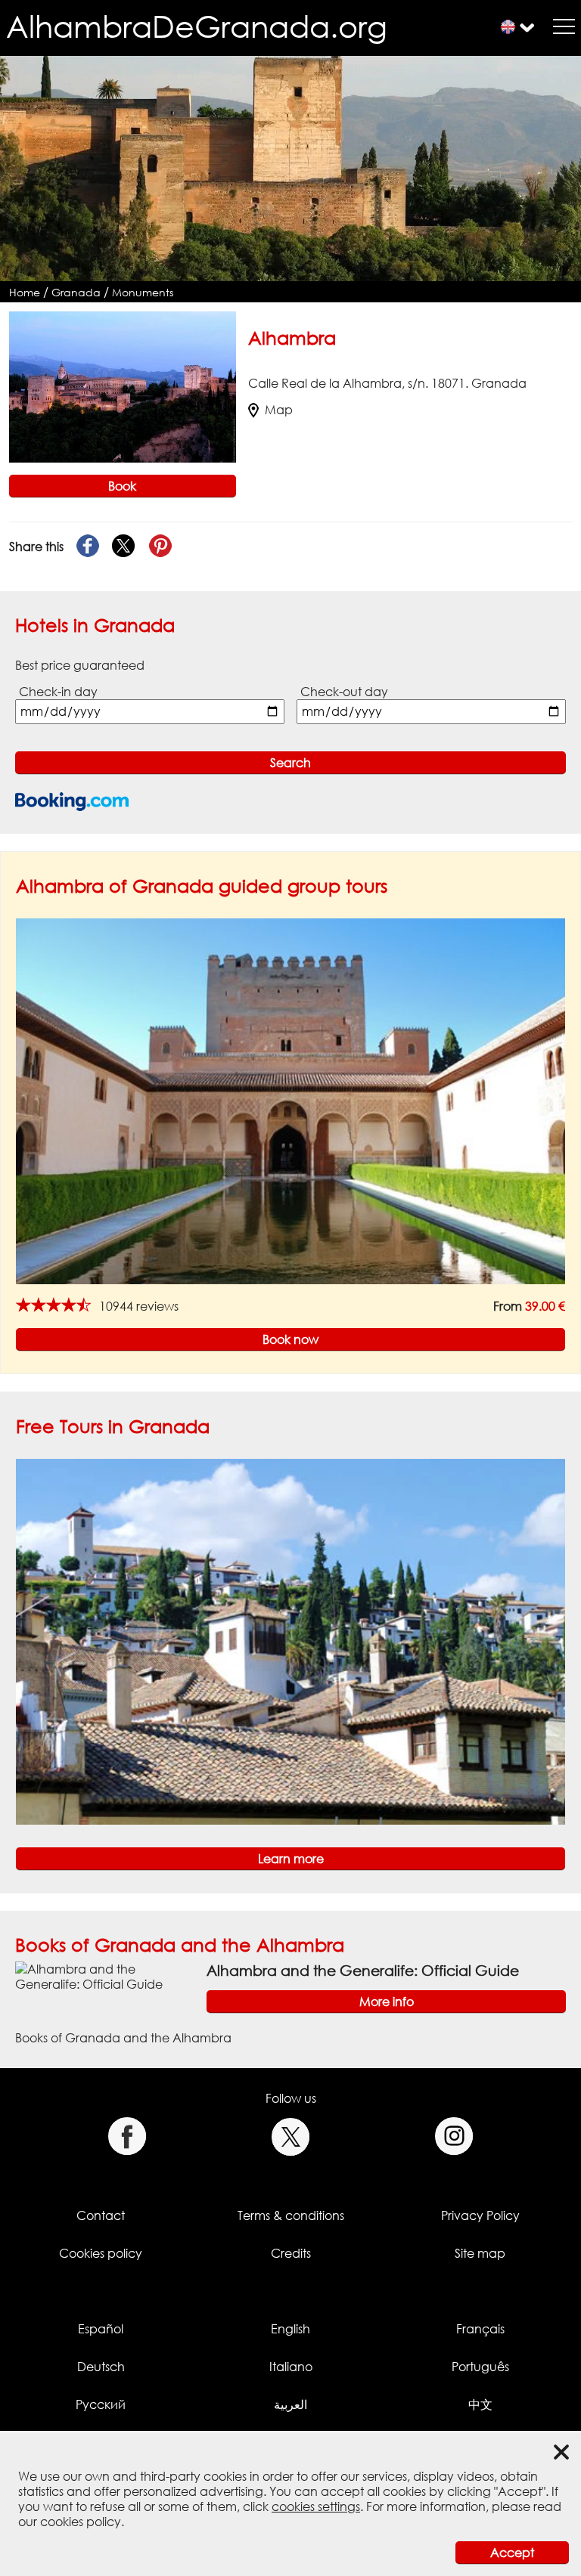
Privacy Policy (480, 2215)
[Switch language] (508, 27)
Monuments (143, 292)
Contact (101, 2215)
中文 (480, 2404)
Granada (76, 292)
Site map (480, 2253)
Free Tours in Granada (113, 1426)
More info (387, 2002)
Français (480, 2329)
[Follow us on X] (291, 2136)
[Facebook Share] (88, 546)
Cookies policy (101, 2253)
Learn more (291, 1859)
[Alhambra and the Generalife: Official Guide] (105, 1976)
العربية (290, 2404)
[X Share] (124, 546)
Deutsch (101, 2367)
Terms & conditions (291, 2215)
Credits (291, 2253)
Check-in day (58, 692)
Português (480, 2367)
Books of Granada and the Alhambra (180, 1944)
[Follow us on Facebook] (127, 2136)
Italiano (291, 2367)
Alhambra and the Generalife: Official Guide (363, 1970)
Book (122, 486)
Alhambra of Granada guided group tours (202, 885)
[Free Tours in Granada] (290, 1641)
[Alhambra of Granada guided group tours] (290, 1101)
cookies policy (81, 2522)
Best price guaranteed (80, 665)
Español (101, 2329)
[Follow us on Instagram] (454, 2136)
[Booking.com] (72, 802)
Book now (290, 1339)
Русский (101, 2404)
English (290, 2329)
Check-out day (344, 692)
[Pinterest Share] (160, 546)
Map (279, 410)
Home (25, 292)
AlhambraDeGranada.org (197, 26)
